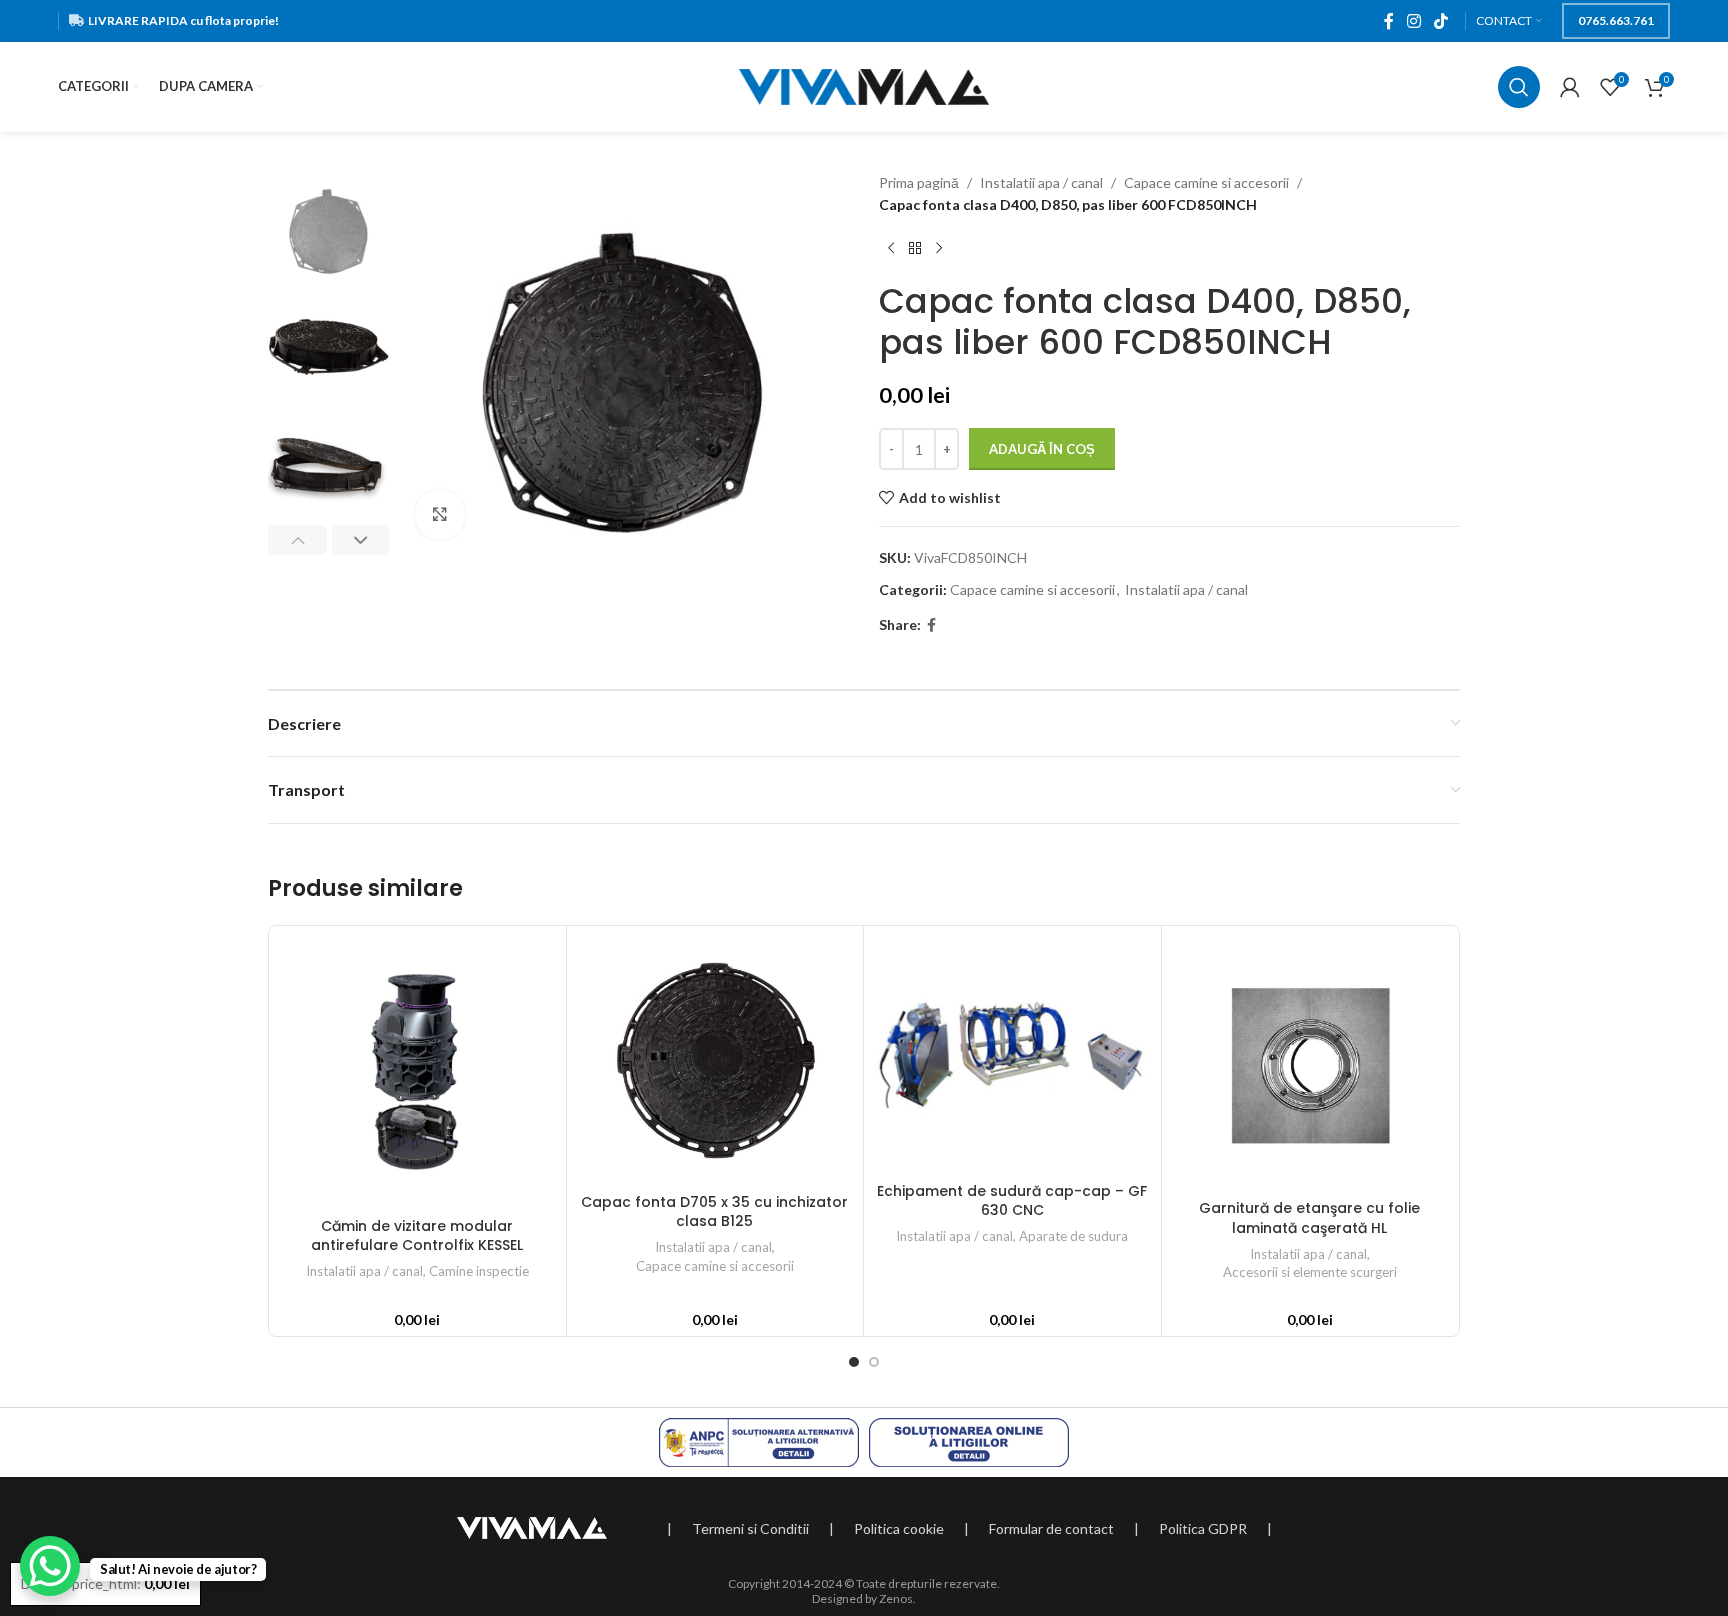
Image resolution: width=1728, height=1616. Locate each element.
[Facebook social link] (1388, 21)
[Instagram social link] (1413, 21)
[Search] (1519, 87)
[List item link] (750, 1529)
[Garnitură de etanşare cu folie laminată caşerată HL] (1310, 1063)
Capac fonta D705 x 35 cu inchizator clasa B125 (714, 1212)
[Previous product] (891, 249)
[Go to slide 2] (874, 1362)
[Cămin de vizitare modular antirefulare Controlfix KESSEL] (417, 1072)
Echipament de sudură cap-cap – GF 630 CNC (1012, 1201)
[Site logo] (864, 85)
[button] (297, 540)
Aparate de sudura (1073, 1236)
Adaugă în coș (1042, 449)
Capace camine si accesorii (1206, 182)
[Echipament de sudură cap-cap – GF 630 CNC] (1012, 1054)
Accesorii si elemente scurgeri (1310, 1272)
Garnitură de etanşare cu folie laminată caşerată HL (1309, 1218)
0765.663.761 (1616, 20)
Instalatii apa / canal (1041, 182)
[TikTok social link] (1440, 21)
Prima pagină (919, 182)
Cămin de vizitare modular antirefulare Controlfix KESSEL (417, 1236)
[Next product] (939, 249)
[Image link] (532, 1526)
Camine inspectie (479, 1271)
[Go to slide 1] (854, 1362)
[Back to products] (915, 249)
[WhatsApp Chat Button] (50, 1566)
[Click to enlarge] (440, 515)
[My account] (1570, 87)
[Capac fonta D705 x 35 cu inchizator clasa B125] (715, 1060)
